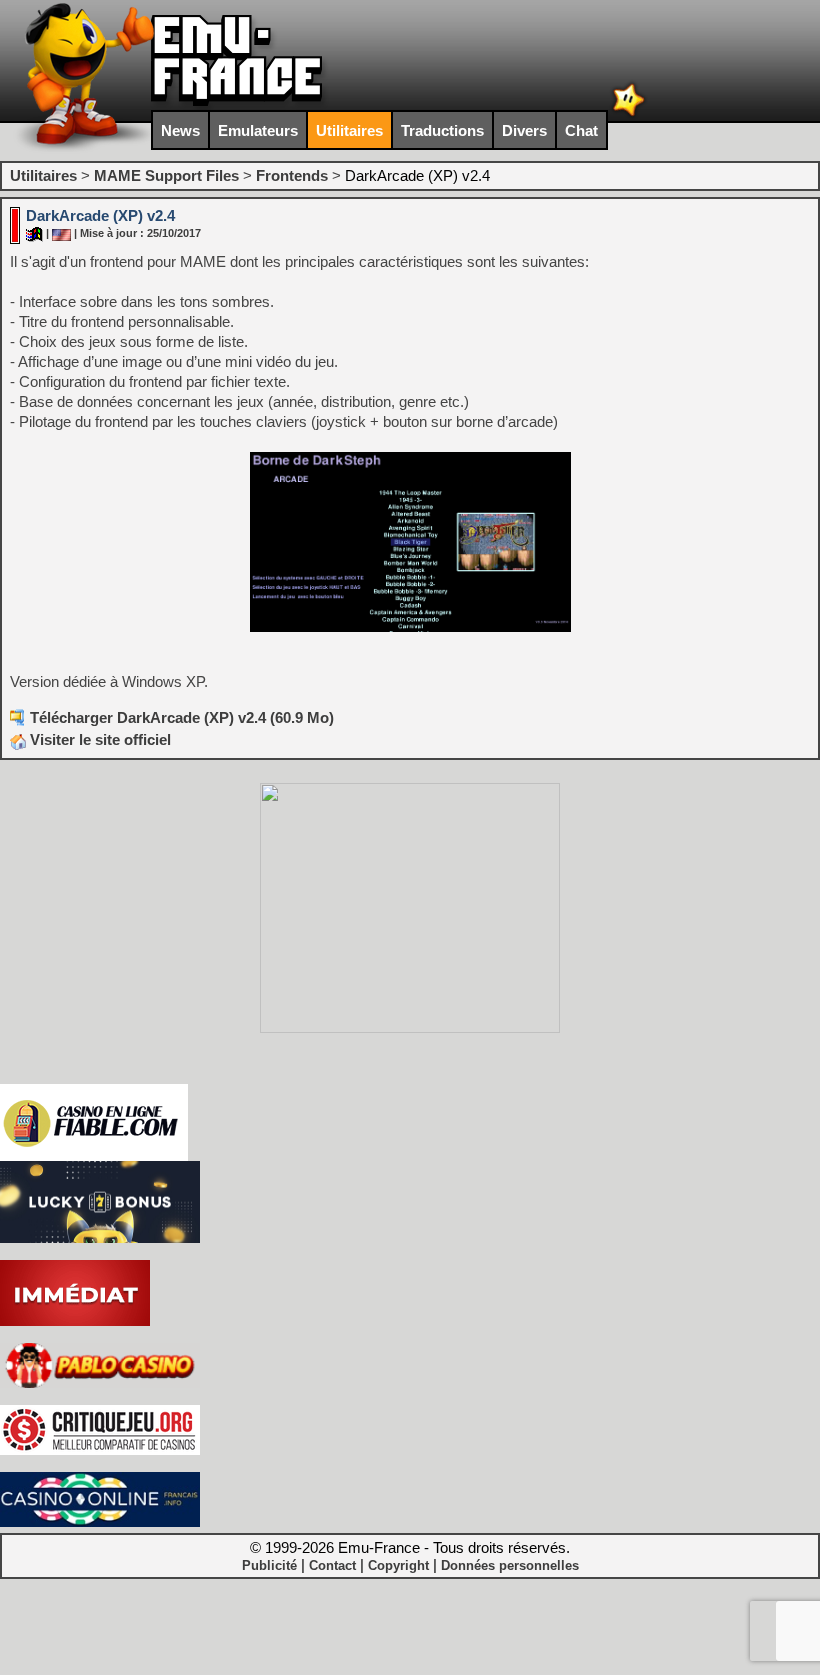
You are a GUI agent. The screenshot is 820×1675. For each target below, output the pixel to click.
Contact (332, 1565)
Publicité (269, 1565)
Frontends (292, 175)
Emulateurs (258, 130)
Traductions (442, 130)
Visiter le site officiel (98, 739)
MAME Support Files (166, 175)
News (180, 130)
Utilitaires (349, 130)
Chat (581, 130)
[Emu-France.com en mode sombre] (629, 114)
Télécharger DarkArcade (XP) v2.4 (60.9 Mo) (182, 717)
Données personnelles (510, 1565)
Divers (524, 130)
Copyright (398, 1565)
